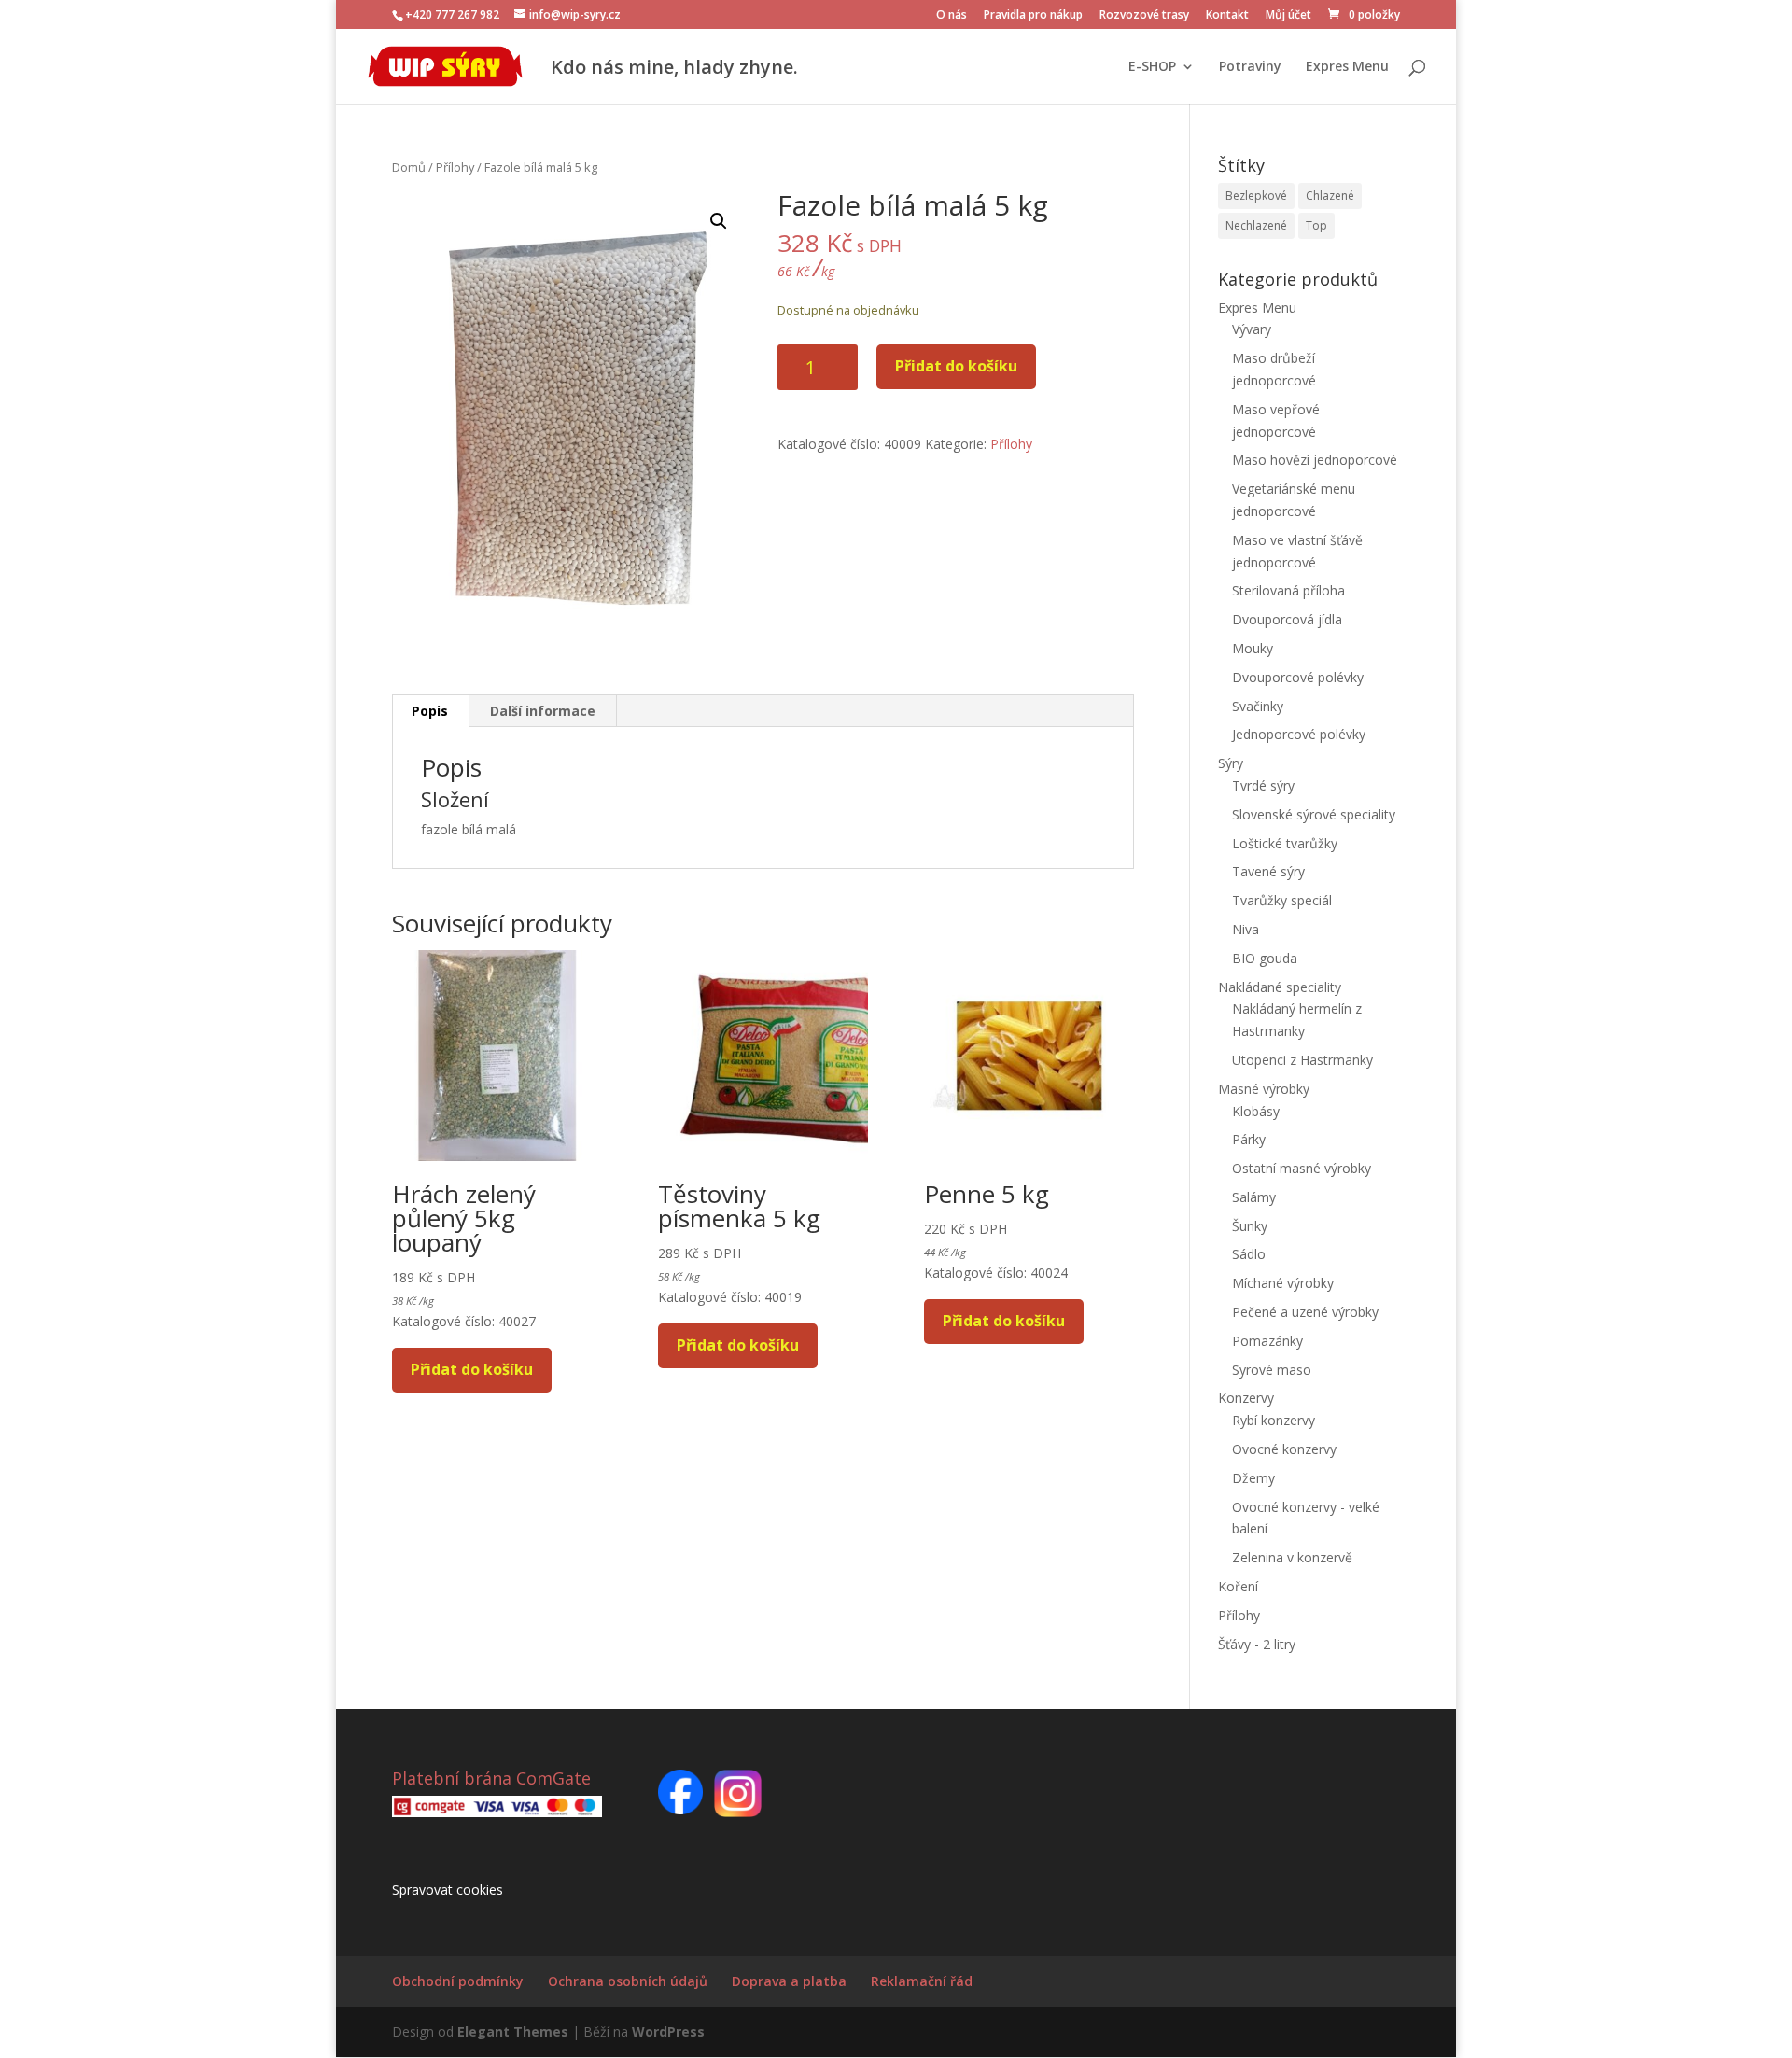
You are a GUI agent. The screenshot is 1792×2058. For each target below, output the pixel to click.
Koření (1238, 1586)
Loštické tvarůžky (1285, 843)
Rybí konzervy (1274, 1420)
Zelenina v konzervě (1292, 1557)
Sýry (1231, 763)
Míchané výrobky (1283, 1283)
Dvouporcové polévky (1298, 677)
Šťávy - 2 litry (1257, 1644)
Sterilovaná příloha (1288, 590)
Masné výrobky (1264, 1089)
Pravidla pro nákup (1033, 16)
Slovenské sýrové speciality (1314, 814)
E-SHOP (1152, 67)
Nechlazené (1256, 225)
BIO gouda (1265, 958)
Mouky (1253, 648)
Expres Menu (1347, 67)
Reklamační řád (922, 1981)
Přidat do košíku (956, 366)
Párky (1249, 1139)
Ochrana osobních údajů (628, 1981)
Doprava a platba (789, 1981)
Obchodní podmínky (458, 1981)
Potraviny (1250, 67)
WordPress (668, 2031)
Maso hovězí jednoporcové (1315, 460)
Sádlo (1249, 1254)
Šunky (1250, 1226)
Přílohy (455, 167)
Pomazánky (1267, 1341)
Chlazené (1330, 196)
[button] (719, 221)
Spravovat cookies (448, 1890)
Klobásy (1256, 1111)
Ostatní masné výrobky (1302, 1168)
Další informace (543, 711)
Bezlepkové (1256, 196)
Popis (430, 711)
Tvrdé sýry (1263, 785)
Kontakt (1227, 16)
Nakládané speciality (1280, 987)
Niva (1246, 929)
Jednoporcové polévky (1299, 734)
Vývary (1252, 329)
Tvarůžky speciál (1282, 900)
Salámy (1254, 1197)
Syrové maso (1272, 1370)
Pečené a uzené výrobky (1305, 1312)
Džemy (1253, 1478)
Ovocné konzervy (1284, 1449)
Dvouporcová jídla (1287, 619)
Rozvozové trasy (1144, 16)
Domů (409, 167)
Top (1316, 225)
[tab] (430, 711)
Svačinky (1258, 706)
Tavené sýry (1268, 871)
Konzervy (1246, 1398)
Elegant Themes (513, 2031)
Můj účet (1288, 16)
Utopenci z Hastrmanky (1302, 1060)
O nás (952, 16)
